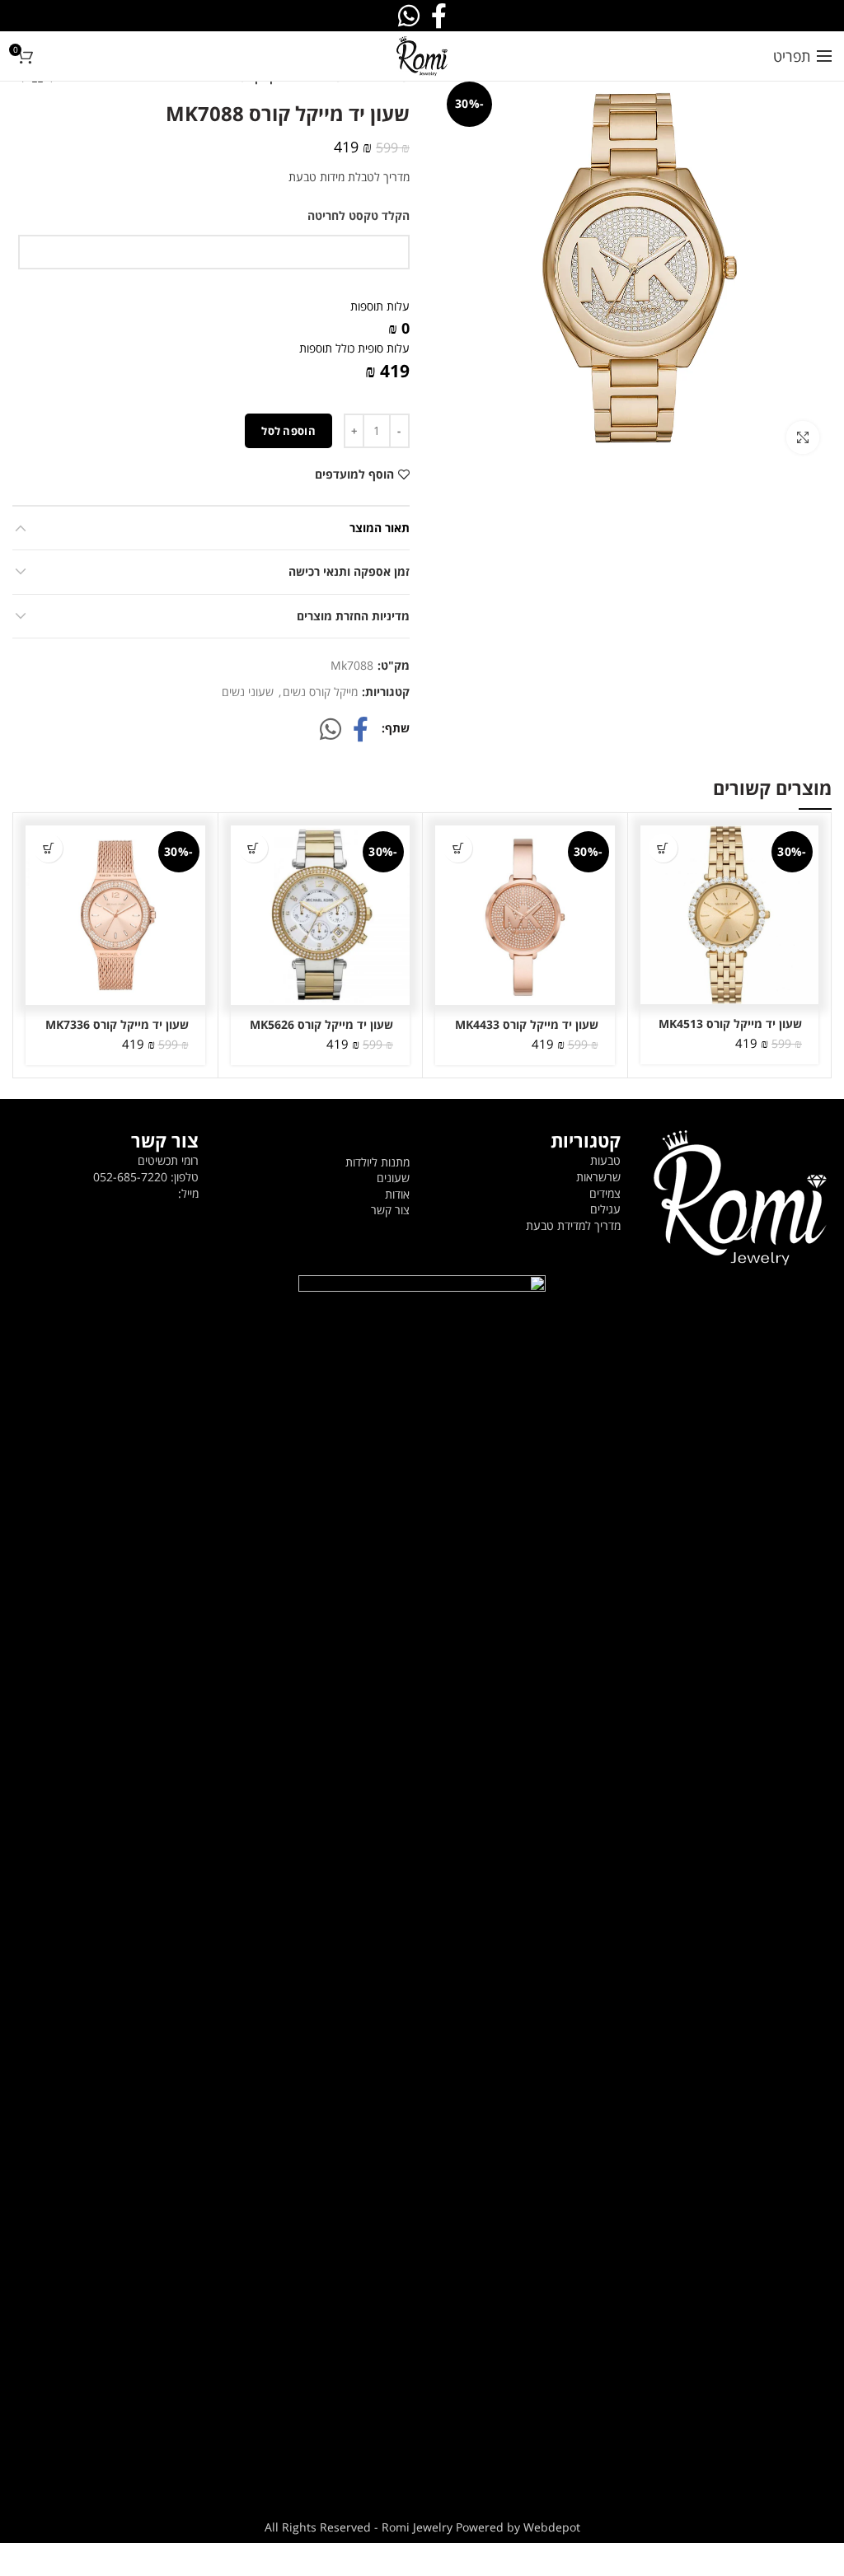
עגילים (605, 1209)
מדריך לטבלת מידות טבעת (349, 177)
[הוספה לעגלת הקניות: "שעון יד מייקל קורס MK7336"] (48, 848)
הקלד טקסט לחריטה (359, 215)
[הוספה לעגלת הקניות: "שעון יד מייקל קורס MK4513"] (663, 848)
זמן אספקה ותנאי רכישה (349, 571)
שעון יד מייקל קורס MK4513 (730, 1024)
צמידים (605, 1193)
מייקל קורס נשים (320, 692)
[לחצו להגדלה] (803, 437)
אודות (397, 1194)
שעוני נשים (248, 692)
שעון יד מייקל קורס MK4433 (527, 1025)
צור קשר (390, 1210)
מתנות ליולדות (377, 1162)
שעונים (393, 1178)
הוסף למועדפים (354, 475)
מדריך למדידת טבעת (573, 1225)
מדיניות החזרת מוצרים (353, 616)
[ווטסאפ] (331, 729)
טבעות (605, 1160)
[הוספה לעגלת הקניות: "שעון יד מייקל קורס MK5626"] (253, 848)
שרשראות (598, 1177)
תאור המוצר (380, 528)
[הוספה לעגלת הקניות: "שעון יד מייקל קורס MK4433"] (458, 848)
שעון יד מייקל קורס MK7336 (117, 1025)
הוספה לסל (288, 431)
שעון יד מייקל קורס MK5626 (321, 1025)
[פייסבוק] (361, 729)
